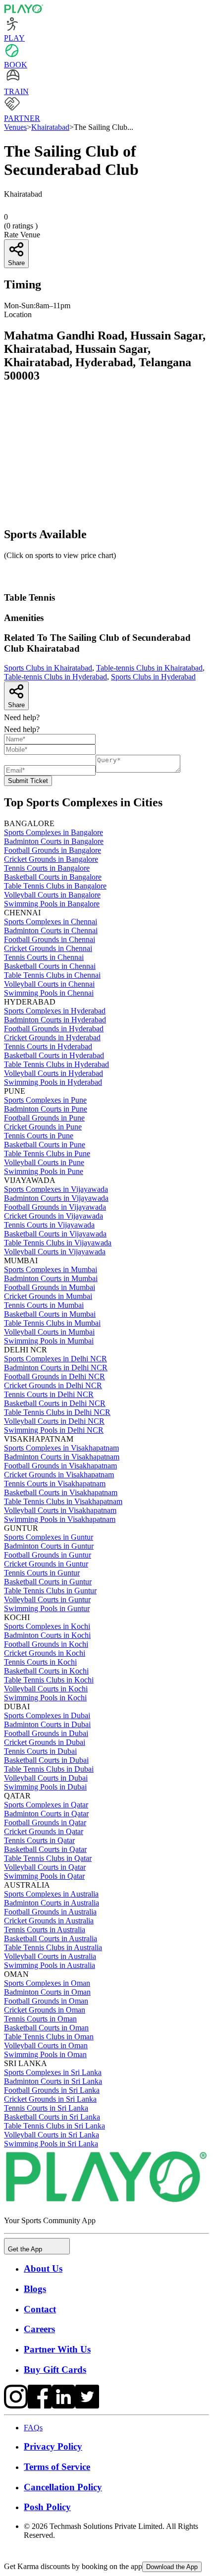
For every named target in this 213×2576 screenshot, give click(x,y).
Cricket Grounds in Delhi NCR (53, 1385)
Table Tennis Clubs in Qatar (48, 1858)
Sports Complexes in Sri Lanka (53, 2072)
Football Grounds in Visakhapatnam (60, 1466)
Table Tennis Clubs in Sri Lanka (54, 2126)
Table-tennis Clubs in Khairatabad (149, 668)
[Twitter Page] (87, 2406)
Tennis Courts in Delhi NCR (49, 1394)
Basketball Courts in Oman (46, 2028)
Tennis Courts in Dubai (40, 1751)
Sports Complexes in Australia (51, 1894)
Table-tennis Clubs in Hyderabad (55, 677)
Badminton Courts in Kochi (47, 1635)
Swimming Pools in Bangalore (52, 904)
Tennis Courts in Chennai (44, 957)
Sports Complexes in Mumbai (51, 1269)
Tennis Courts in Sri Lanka (46, 2108)
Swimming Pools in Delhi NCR (54, 1430)
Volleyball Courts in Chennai (49, 984)
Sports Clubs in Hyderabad (153, 677)
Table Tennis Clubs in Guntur (50, 1591)
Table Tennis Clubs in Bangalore (55, 886)
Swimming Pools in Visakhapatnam (60, 1519)
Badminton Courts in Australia (52, 1903)
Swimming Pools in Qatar (44, 1876)
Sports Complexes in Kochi (47, 1626)
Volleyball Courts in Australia (50, 1956)
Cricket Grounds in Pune (43, 1127)
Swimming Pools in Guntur (47, 1608)
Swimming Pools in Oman (45, 2054)
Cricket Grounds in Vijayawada (53, 1216)
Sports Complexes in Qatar (46, 1805)
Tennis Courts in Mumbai (44, 1305)
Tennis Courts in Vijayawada (49, 1225)
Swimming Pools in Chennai (49, 993)
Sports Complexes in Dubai (47, 1715)
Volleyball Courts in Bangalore (52, 895)
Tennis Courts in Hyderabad (48, 1046)
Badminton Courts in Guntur (49, 1546)
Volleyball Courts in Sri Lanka (52, 2135)
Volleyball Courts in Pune (44, 1162)
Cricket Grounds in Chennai (48, 948)
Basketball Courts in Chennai (50, 966)
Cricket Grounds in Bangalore (51, 859)
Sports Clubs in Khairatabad (48, 668)
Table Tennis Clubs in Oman (49, 2037)
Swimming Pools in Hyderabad (53, 1082)
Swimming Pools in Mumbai (49, 1341)
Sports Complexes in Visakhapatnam (61, 1448)
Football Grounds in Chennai (50, 939)
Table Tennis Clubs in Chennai (52, 975)
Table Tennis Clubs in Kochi (49, 1680)
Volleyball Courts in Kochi (46, 1689)
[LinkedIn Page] (63, 2406)
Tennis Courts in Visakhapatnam (55, 1484)
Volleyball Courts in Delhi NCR (54, 1421)
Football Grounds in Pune (44, 1118)
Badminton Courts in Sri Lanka (53, 2081)
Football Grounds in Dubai (46, 1733)
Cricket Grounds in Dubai (45, 1742)
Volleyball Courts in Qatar (45, 1867)
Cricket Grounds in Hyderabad (52, 1037)
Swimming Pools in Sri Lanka (51, 2144)
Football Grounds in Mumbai (50, 1287)
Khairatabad (50, 127)
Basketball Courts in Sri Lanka (52, 2117)
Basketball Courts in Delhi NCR (55, 1403)
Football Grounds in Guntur (48, 1555)
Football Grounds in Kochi (46, 1644)
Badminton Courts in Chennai (51, 930)
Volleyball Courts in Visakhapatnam (60, 1510)
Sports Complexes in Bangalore (53, 832)
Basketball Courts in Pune (45, 1145)
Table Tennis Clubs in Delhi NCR (57, 1412)
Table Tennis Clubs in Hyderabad (56, 1064)
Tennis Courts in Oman (40, 2019)
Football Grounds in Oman (46, 2001)
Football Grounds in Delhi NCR (54, 1376)
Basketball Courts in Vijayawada (55, 1234)
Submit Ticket (28, 781)
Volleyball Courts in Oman (46, 2045)
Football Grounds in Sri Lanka (52, 2090)
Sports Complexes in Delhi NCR (55, 1359)
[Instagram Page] (16, 2406)
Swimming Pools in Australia (50, 1965)
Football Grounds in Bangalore (53, 850)
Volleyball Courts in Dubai (46, 1778)
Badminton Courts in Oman (47, 1992)
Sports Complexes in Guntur (49, 1537)
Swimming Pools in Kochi (45, 1698)
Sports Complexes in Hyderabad (55, 1011)
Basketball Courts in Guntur (48, 1582)
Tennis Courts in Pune (39, 1136)
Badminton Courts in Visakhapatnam (62, 1457)
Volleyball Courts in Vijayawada (55, 1252)
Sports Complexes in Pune (45, 1100)
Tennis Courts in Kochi (40, 1662)
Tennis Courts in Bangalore (47, 868)
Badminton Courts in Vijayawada (56, 1198)
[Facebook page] (40, 2406)
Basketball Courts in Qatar (45, 1849)
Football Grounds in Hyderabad (54, 1029)
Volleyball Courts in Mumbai (49, 1332)
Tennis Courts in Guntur (42, 1573)
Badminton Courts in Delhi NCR (56, 1368)
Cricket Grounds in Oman (45, 2010)
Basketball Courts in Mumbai (50, 1314)
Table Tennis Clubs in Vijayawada (58, 1243)
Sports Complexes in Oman (47, 1983)
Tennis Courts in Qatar (39, 1840)
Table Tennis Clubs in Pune (47, 1153)
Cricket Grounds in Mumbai (48, 1296)
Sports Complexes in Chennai (51, 922)
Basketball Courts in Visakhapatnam (61, 1492)
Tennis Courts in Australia (45, 1930)
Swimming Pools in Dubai (45, 1787)
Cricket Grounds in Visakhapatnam (59, 1475)
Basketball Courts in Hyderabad (54, 1055)
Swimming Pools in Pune (44, 1171)
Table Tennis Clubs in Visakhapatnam (63, 1501)
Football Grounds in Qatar (45, 1822)
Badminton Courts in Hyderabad (55, 1020)
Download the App (172, 2567)
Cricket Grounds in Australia (49, 1921)
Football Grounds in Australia (50, 1912)
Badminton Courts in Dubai (47, 1724)
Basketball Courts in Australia (51, 1938)
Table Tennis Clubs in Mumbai (52, 1323)
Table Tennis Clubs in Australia (53, 1947)
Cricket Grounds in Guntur (46, 1564)
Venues (15, 127)
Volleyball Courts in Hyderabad (53, 1073)
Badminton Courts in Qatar (46, 1814)
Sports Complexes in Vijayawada (56, 1189)
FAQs (33, 2428)
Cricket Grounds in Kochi (45, 1653)
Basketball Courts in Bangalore (53, 877)
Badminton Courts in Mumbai (51, 1278)
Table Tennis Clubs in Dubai (49, 1769)
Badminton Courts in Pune (46, 1109)
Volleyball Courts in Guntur (47, 1599)
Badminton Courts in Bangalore (54, 841)
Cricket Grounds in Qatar (44, 1831)
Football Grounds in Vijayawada (55, 1207)
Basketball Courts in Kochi (46, 1671)
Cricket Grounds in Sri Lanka (50, 2099)
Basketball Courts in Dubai (46, 1760)
